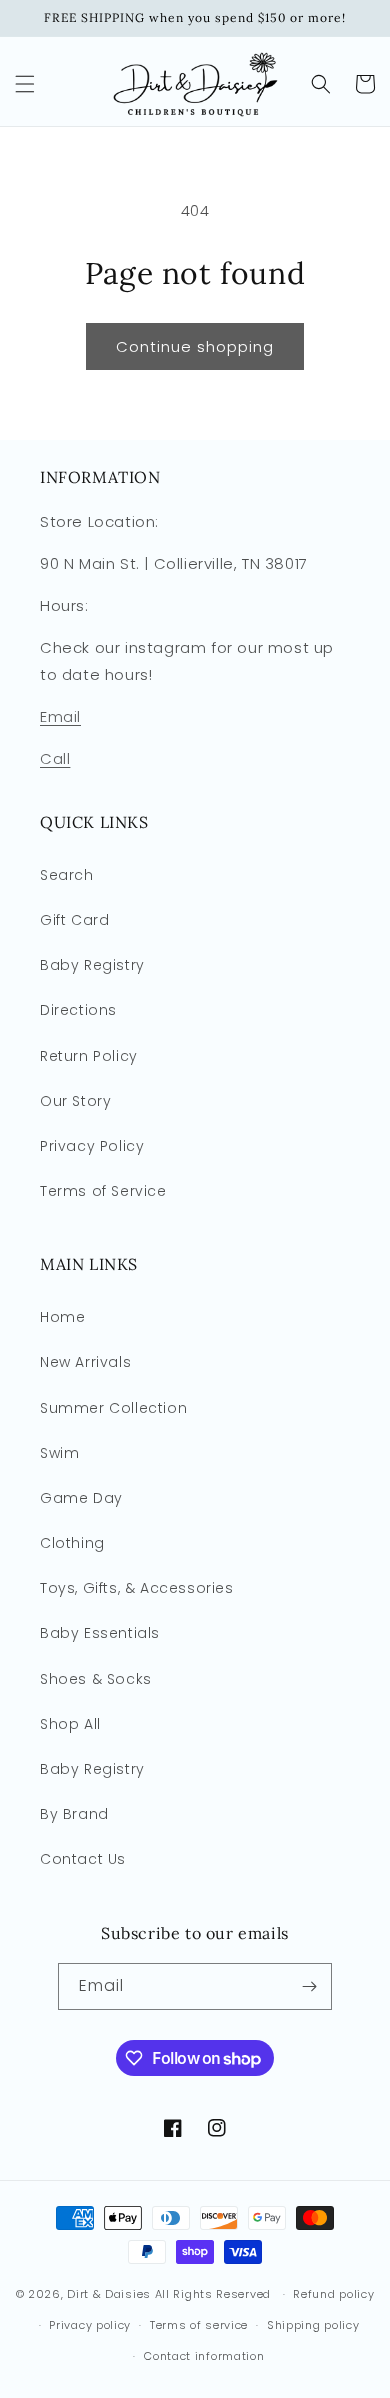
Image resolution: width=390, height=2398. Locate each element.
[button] (25, 84)
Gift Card (74, 920)
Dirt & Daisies (109, 2294)
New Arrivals (85, 1362)
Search (67, 875)
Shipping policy (313, 2325)
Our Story (75, 1101)
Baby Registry (92, 965)
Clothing (72, 1543)
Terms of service (199, 2325)
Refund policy (333, 2294)
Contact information (204, 2356)
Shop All (70, 1724)
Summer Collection (113, 1408)
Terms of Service (103, 1191)
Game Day (81, 1498)
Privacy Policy (92, 1146)
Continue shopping (195, 346)
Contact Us (83, 1859)
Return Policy (89, 1056)
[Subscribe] (309, 1986)
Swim (59, 1453)
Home (62, 1317)
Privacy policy (90, 2325)
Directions (78, 1010)
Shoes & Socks (96, 1679)
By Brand (74, 1814)
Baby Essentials (100, 1633)
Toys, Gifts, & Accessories (137, 1588)
